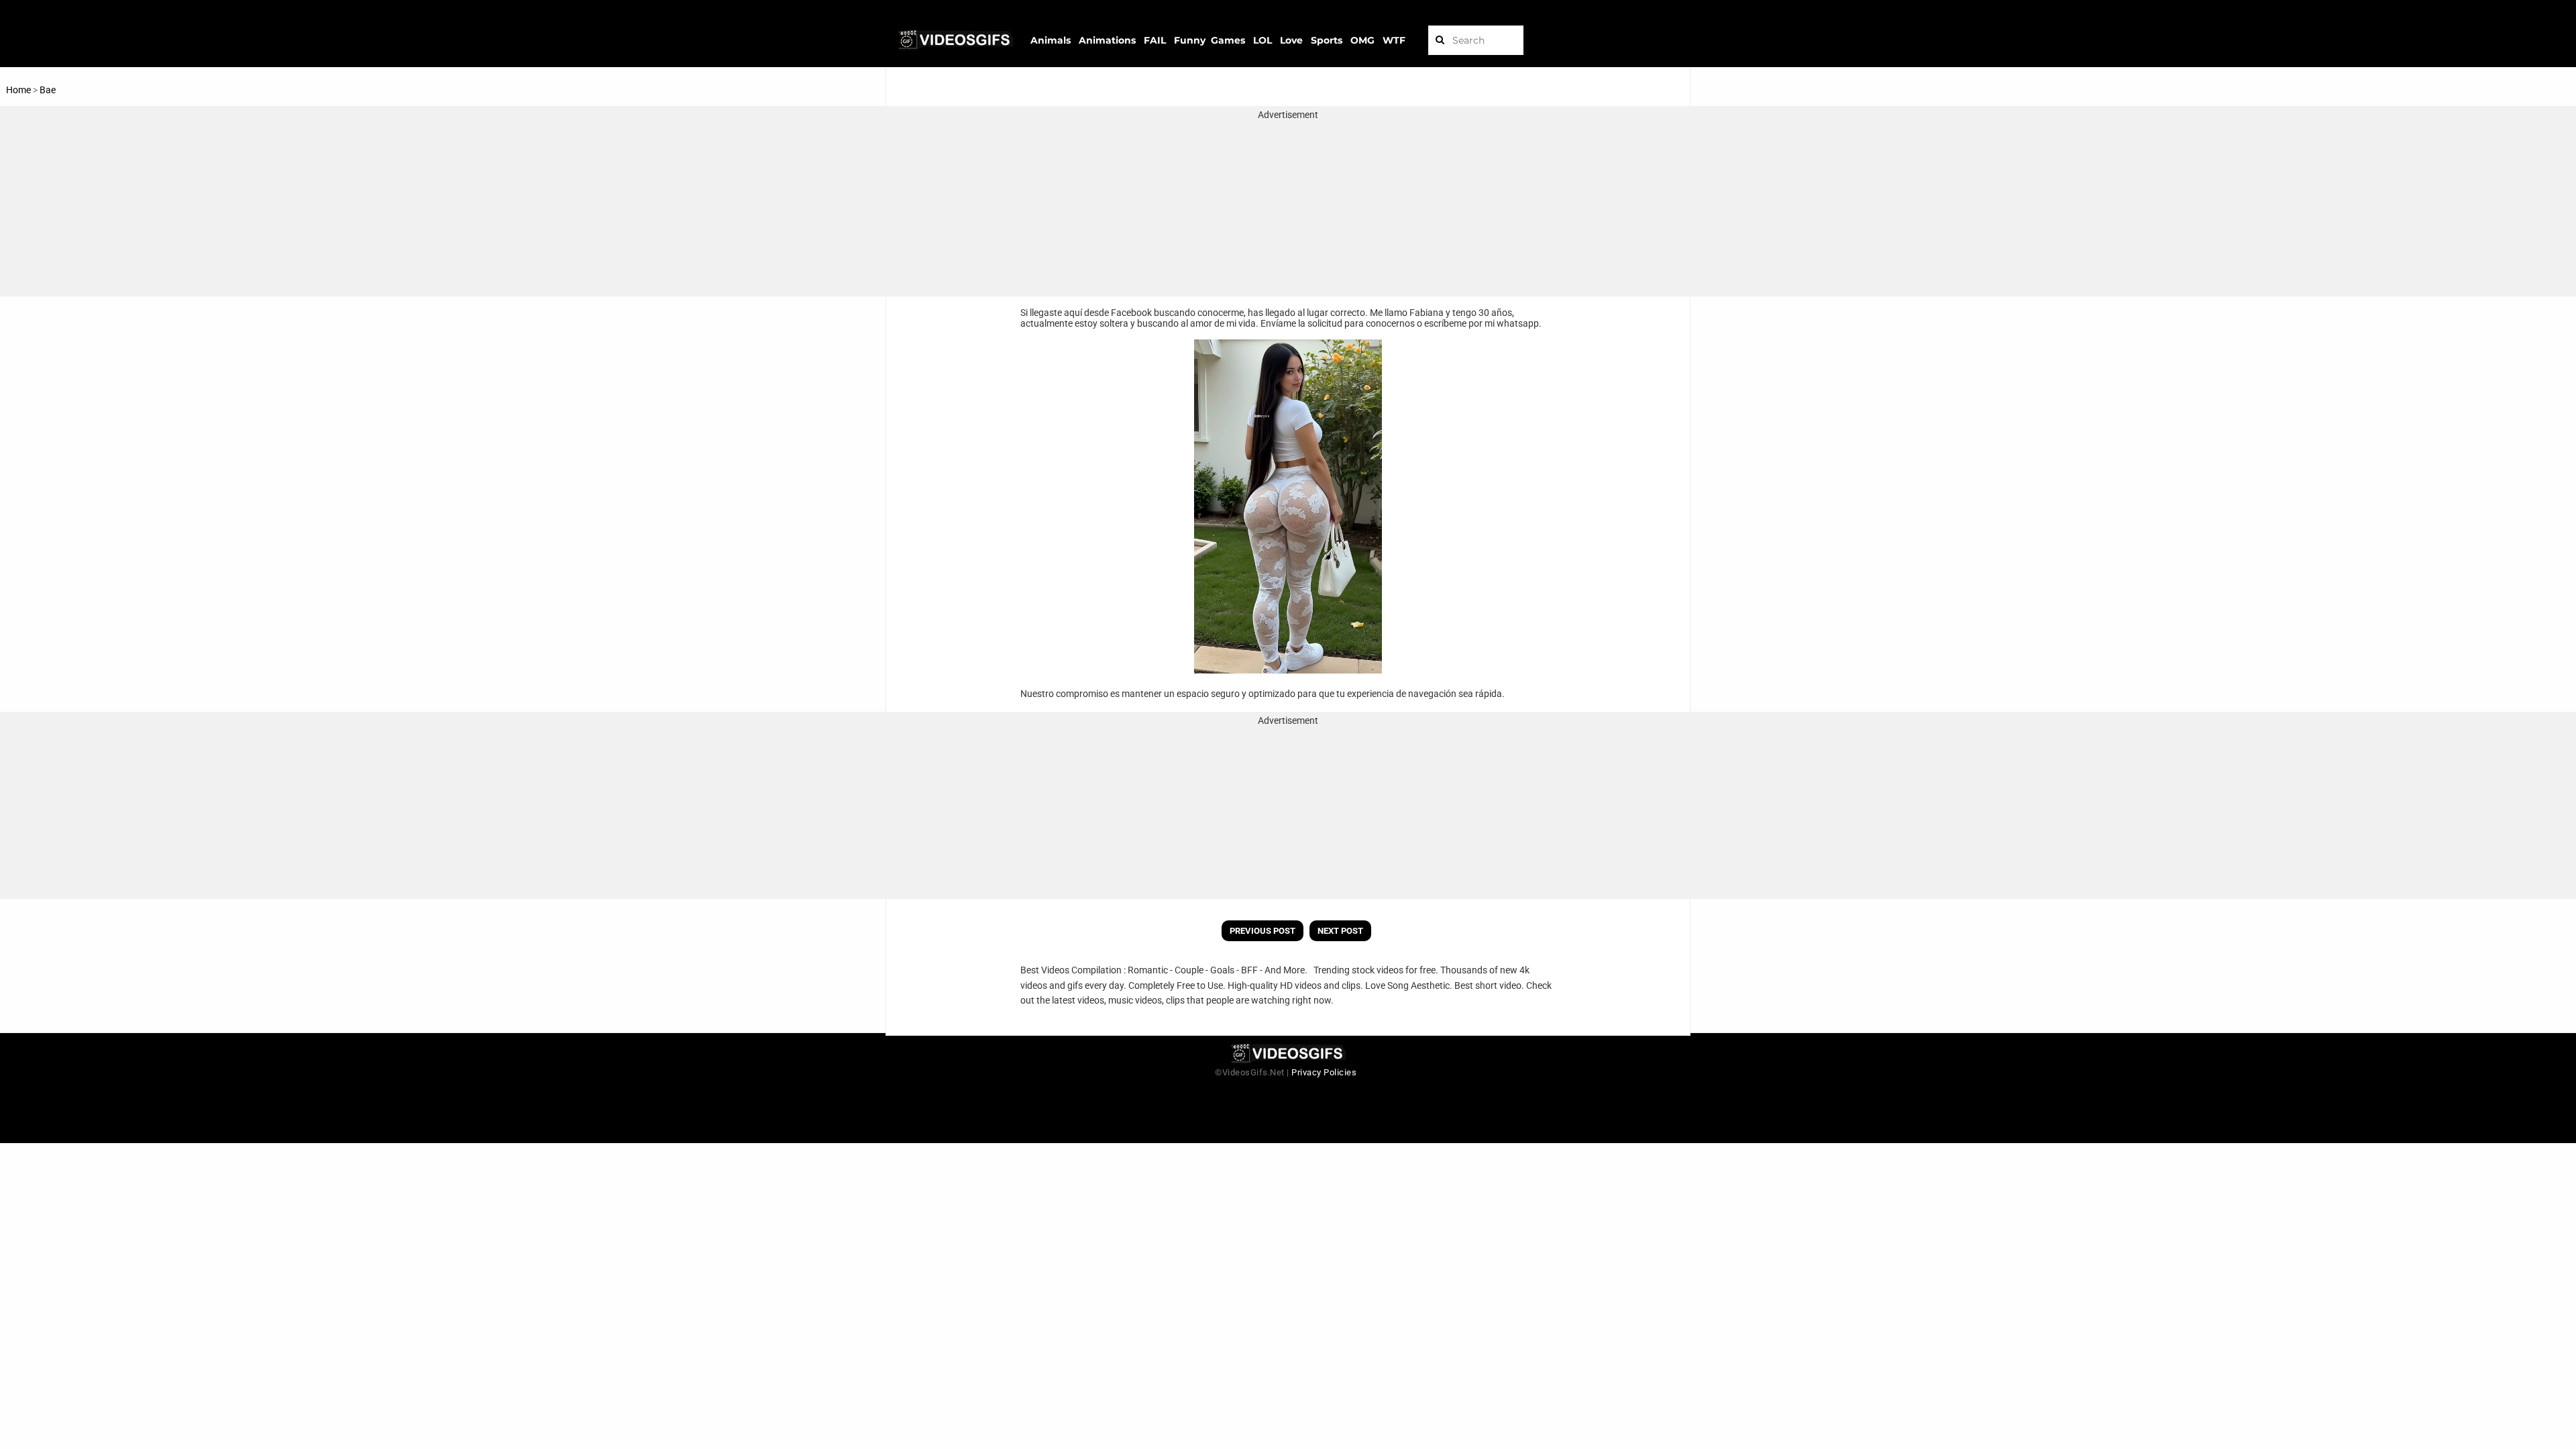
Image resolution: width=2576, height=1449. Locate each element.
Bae (48, 90)
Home (18, 90)
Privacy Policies (1324, 1072)
